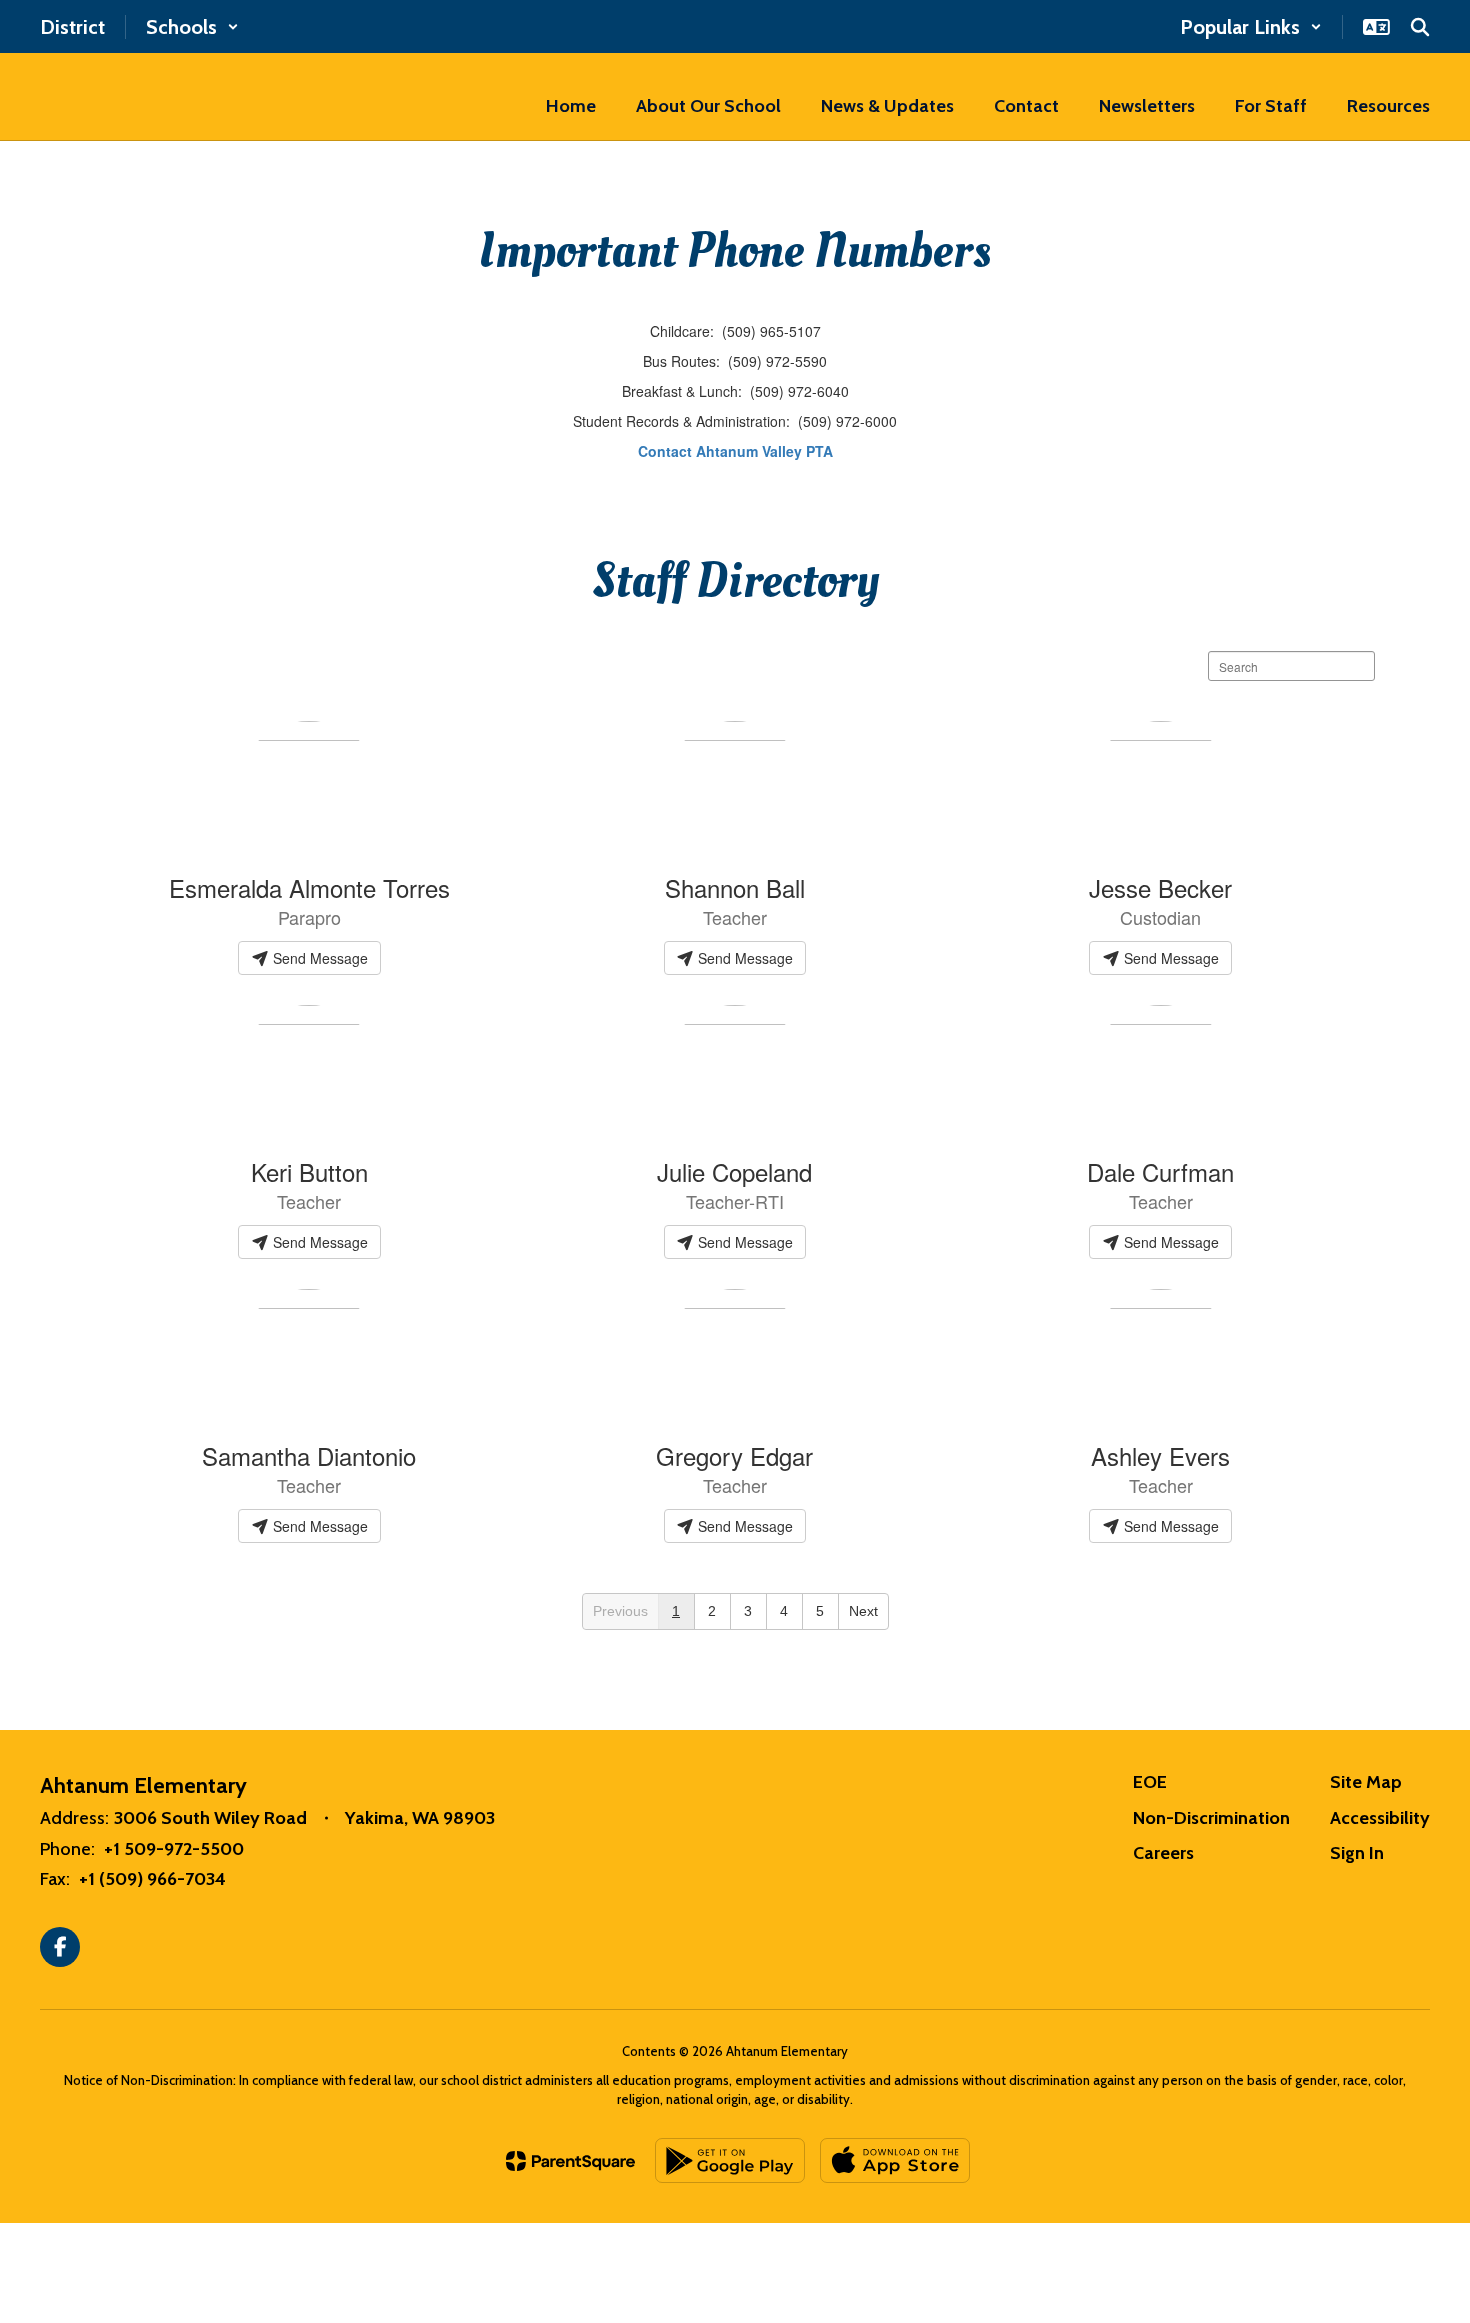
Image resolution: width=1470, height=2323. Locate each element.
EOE (1150, 1782)
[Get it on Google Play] (730, 2160)
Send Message (318, 958)
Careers (1163, 1853)
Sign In (1357, 1853)
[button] (192, 27)
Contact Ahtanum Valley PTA (735, 451)
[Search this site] (1420, 27)
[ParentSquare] (570, 2161)
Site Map (1366, 1782)
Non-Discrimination (1211, 1818)
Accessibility (1380, 1818)
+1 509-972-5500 (174, 1849)
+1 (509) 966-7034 (152, 1879)
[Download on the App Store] (895, 2160)
